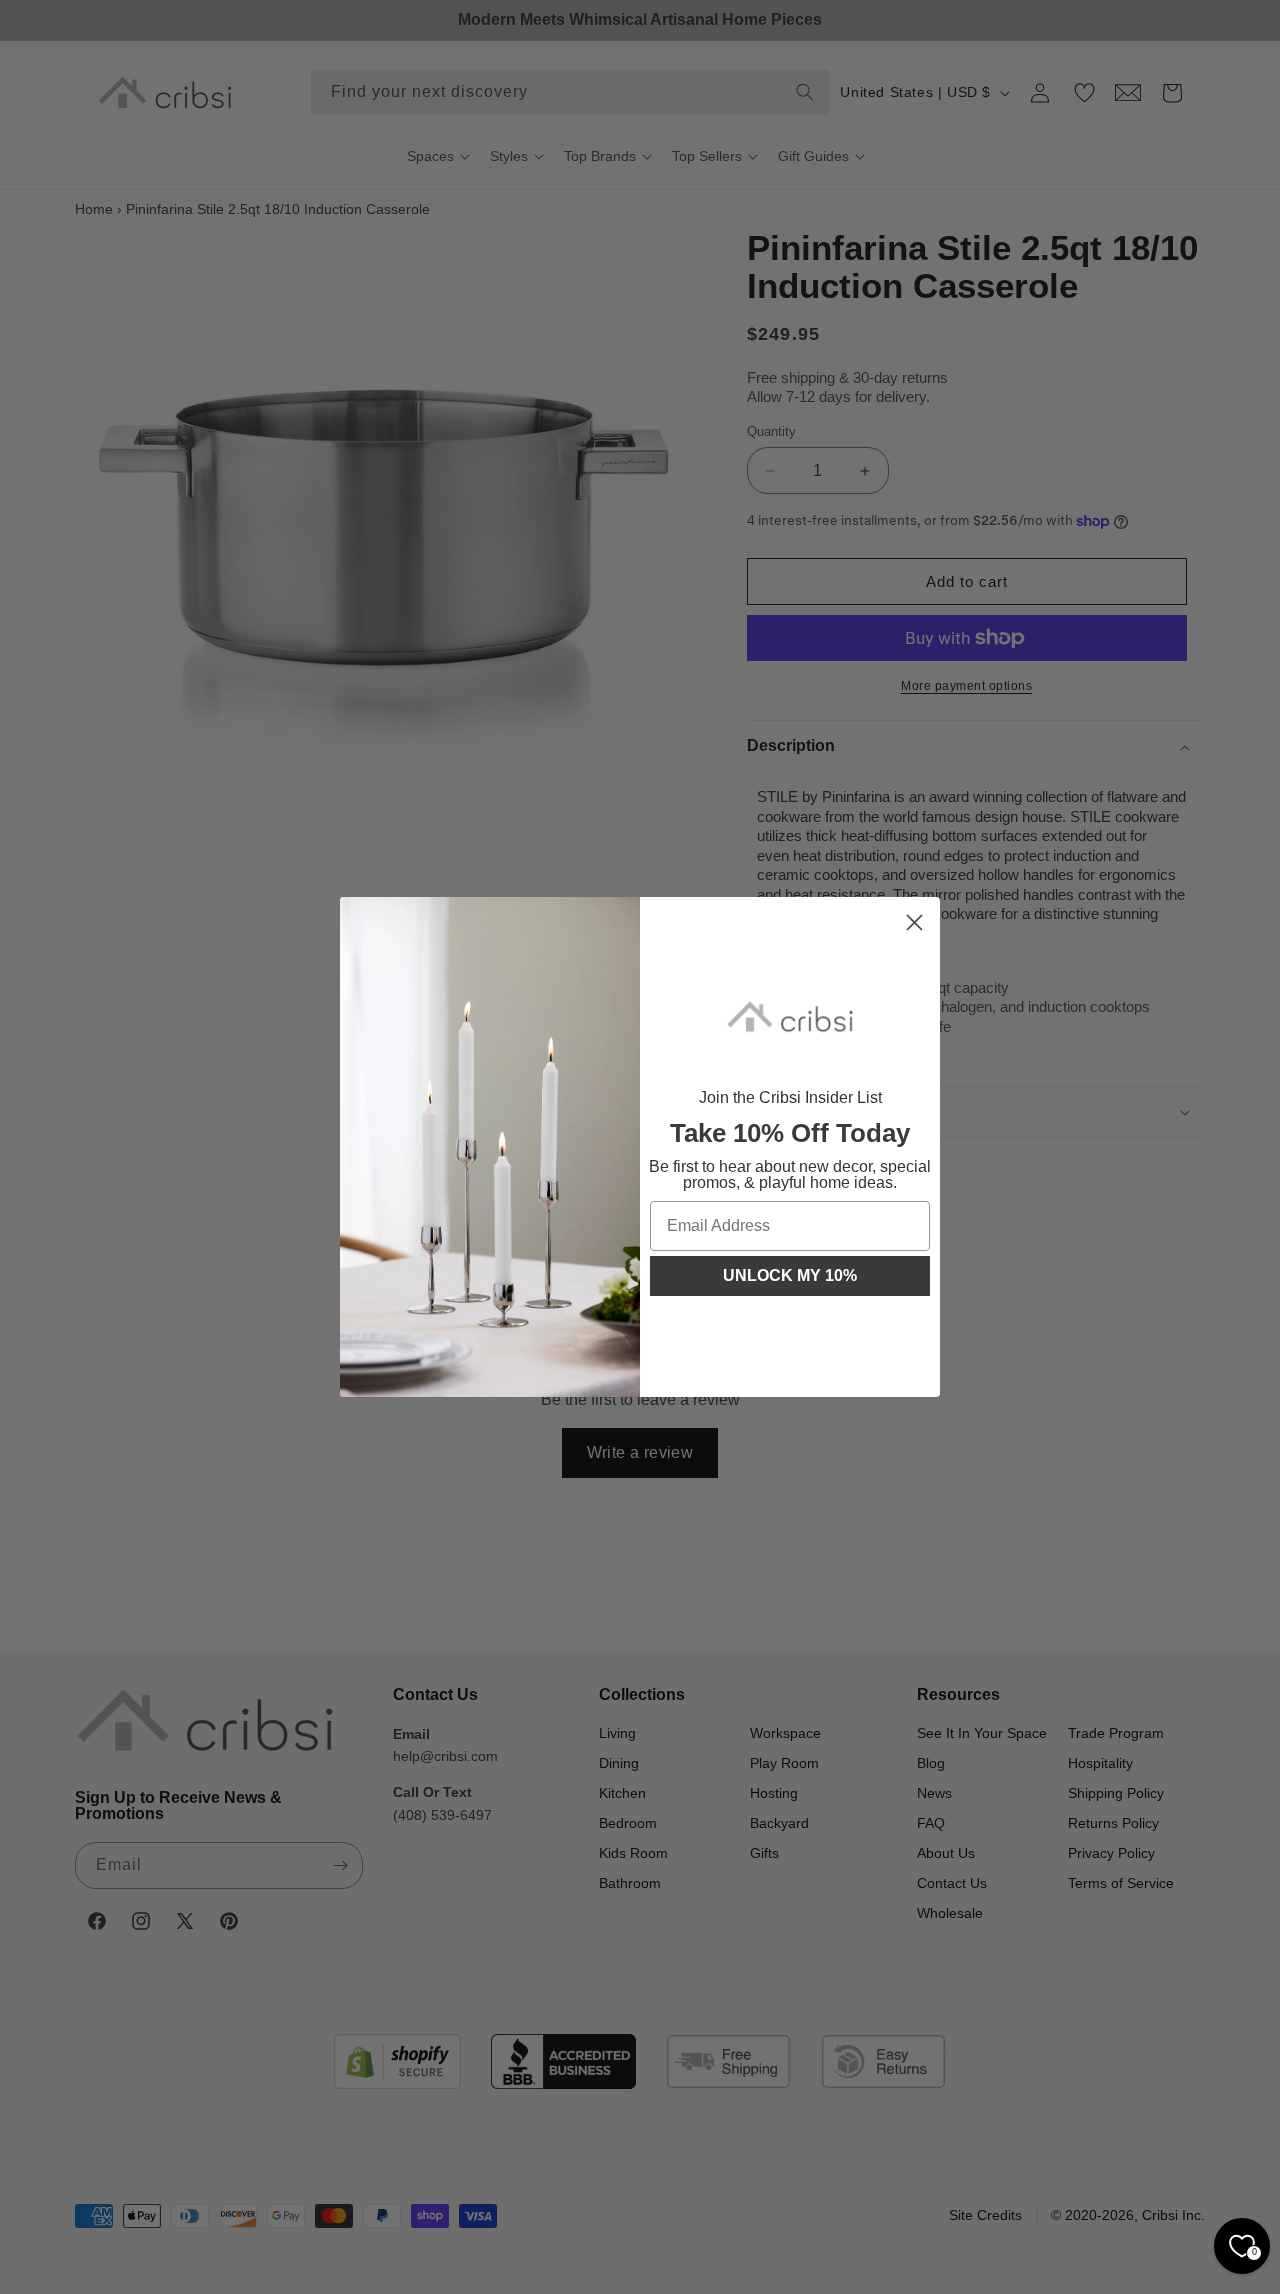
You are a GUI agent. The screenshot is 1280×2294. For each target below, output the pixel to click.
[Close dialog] (914, 922)
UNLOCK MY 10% (790, 1275)
